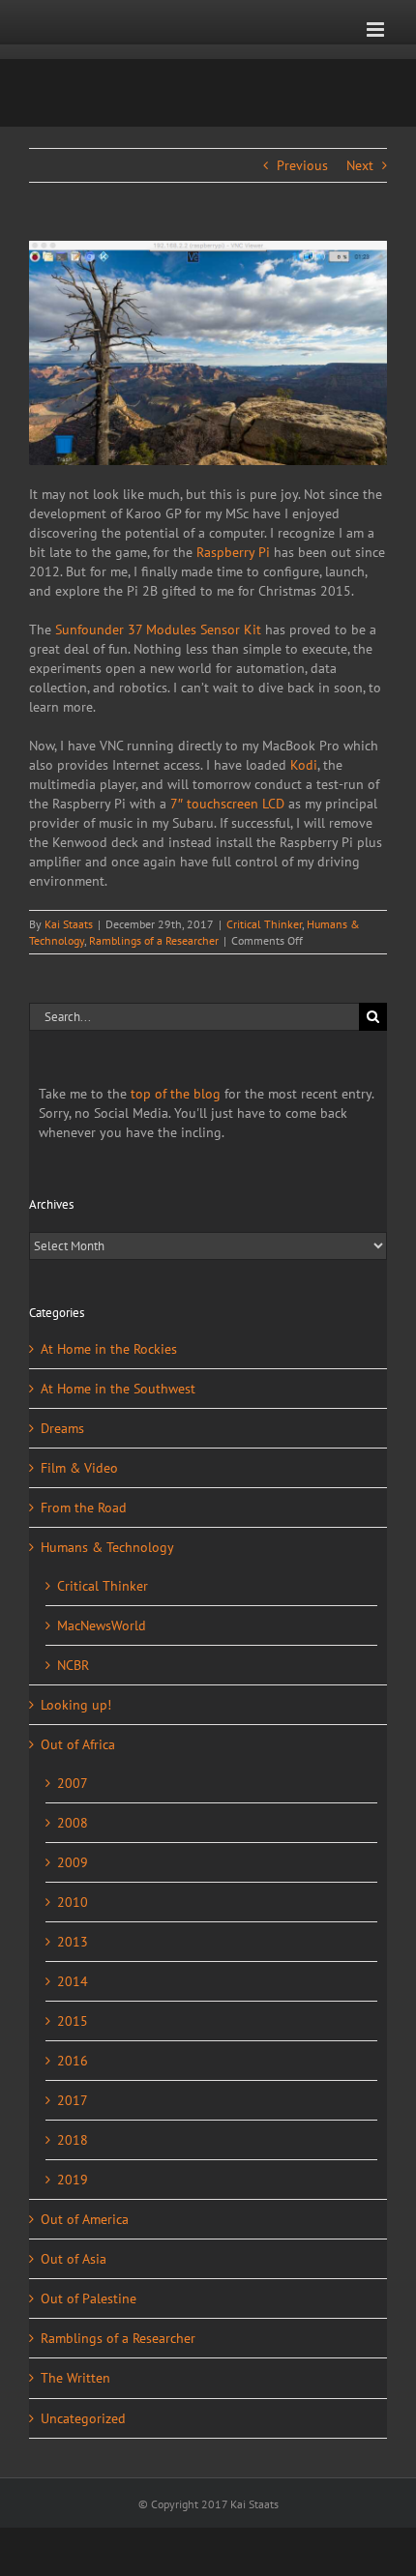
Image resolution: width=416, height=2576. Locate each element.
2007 (73, 1783)
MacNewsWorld (102, 1625)
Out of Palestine (89, 2298)
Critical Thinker (264, 924)
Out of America (85, 2219)
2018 (73, 2140)
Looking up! (76, 1705)
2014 (73, 1981)
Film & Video (79, 1468)
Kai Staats (69, 924)
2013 (73, 1942)
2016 (73, 2061)
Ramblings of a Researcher (154, 940)
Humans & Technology (107, 1547)
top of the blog (176, 1094)
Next (360, 165)
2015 (73, 2021)
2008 (73, 1823)
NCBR (73, 1665)
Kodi (304, 765)
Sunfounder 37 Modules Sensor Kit (158, 629)
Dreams (62, 1428)
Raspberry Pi (233, 552)
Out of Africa (78, 1744)
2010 (73, 1902)
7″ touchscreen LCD (227, 804)
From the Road (84, 1508)
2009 (73, 1862)
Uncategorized (83, 2418)
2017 (73, 2100)
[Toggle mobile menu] (377, 29)
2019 (73, 2180)
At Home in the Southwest (118, 1389)
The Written (75, 2378)
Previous (302, 165)
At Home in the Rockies (109, 1349)
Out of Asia (74, 2259)
